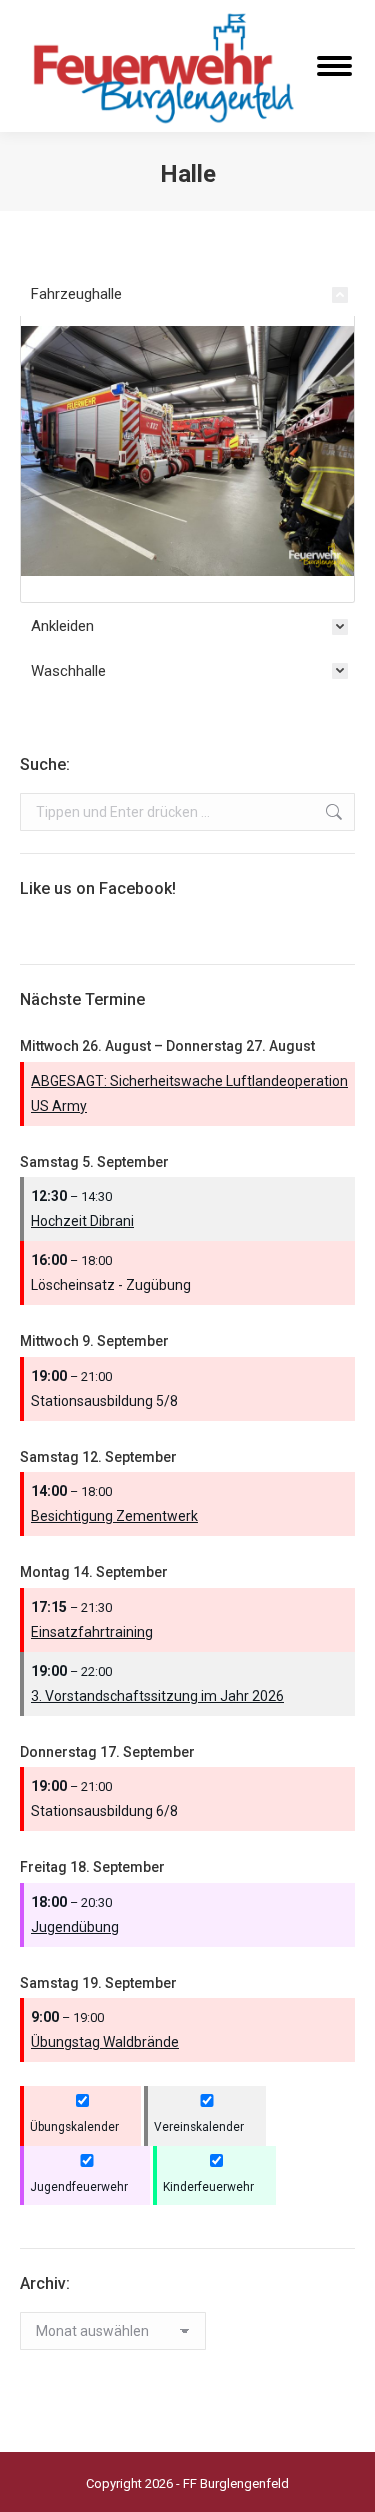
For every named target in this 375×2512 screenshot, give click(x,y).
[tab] (187, 298)
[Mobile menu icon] (334, 66)
